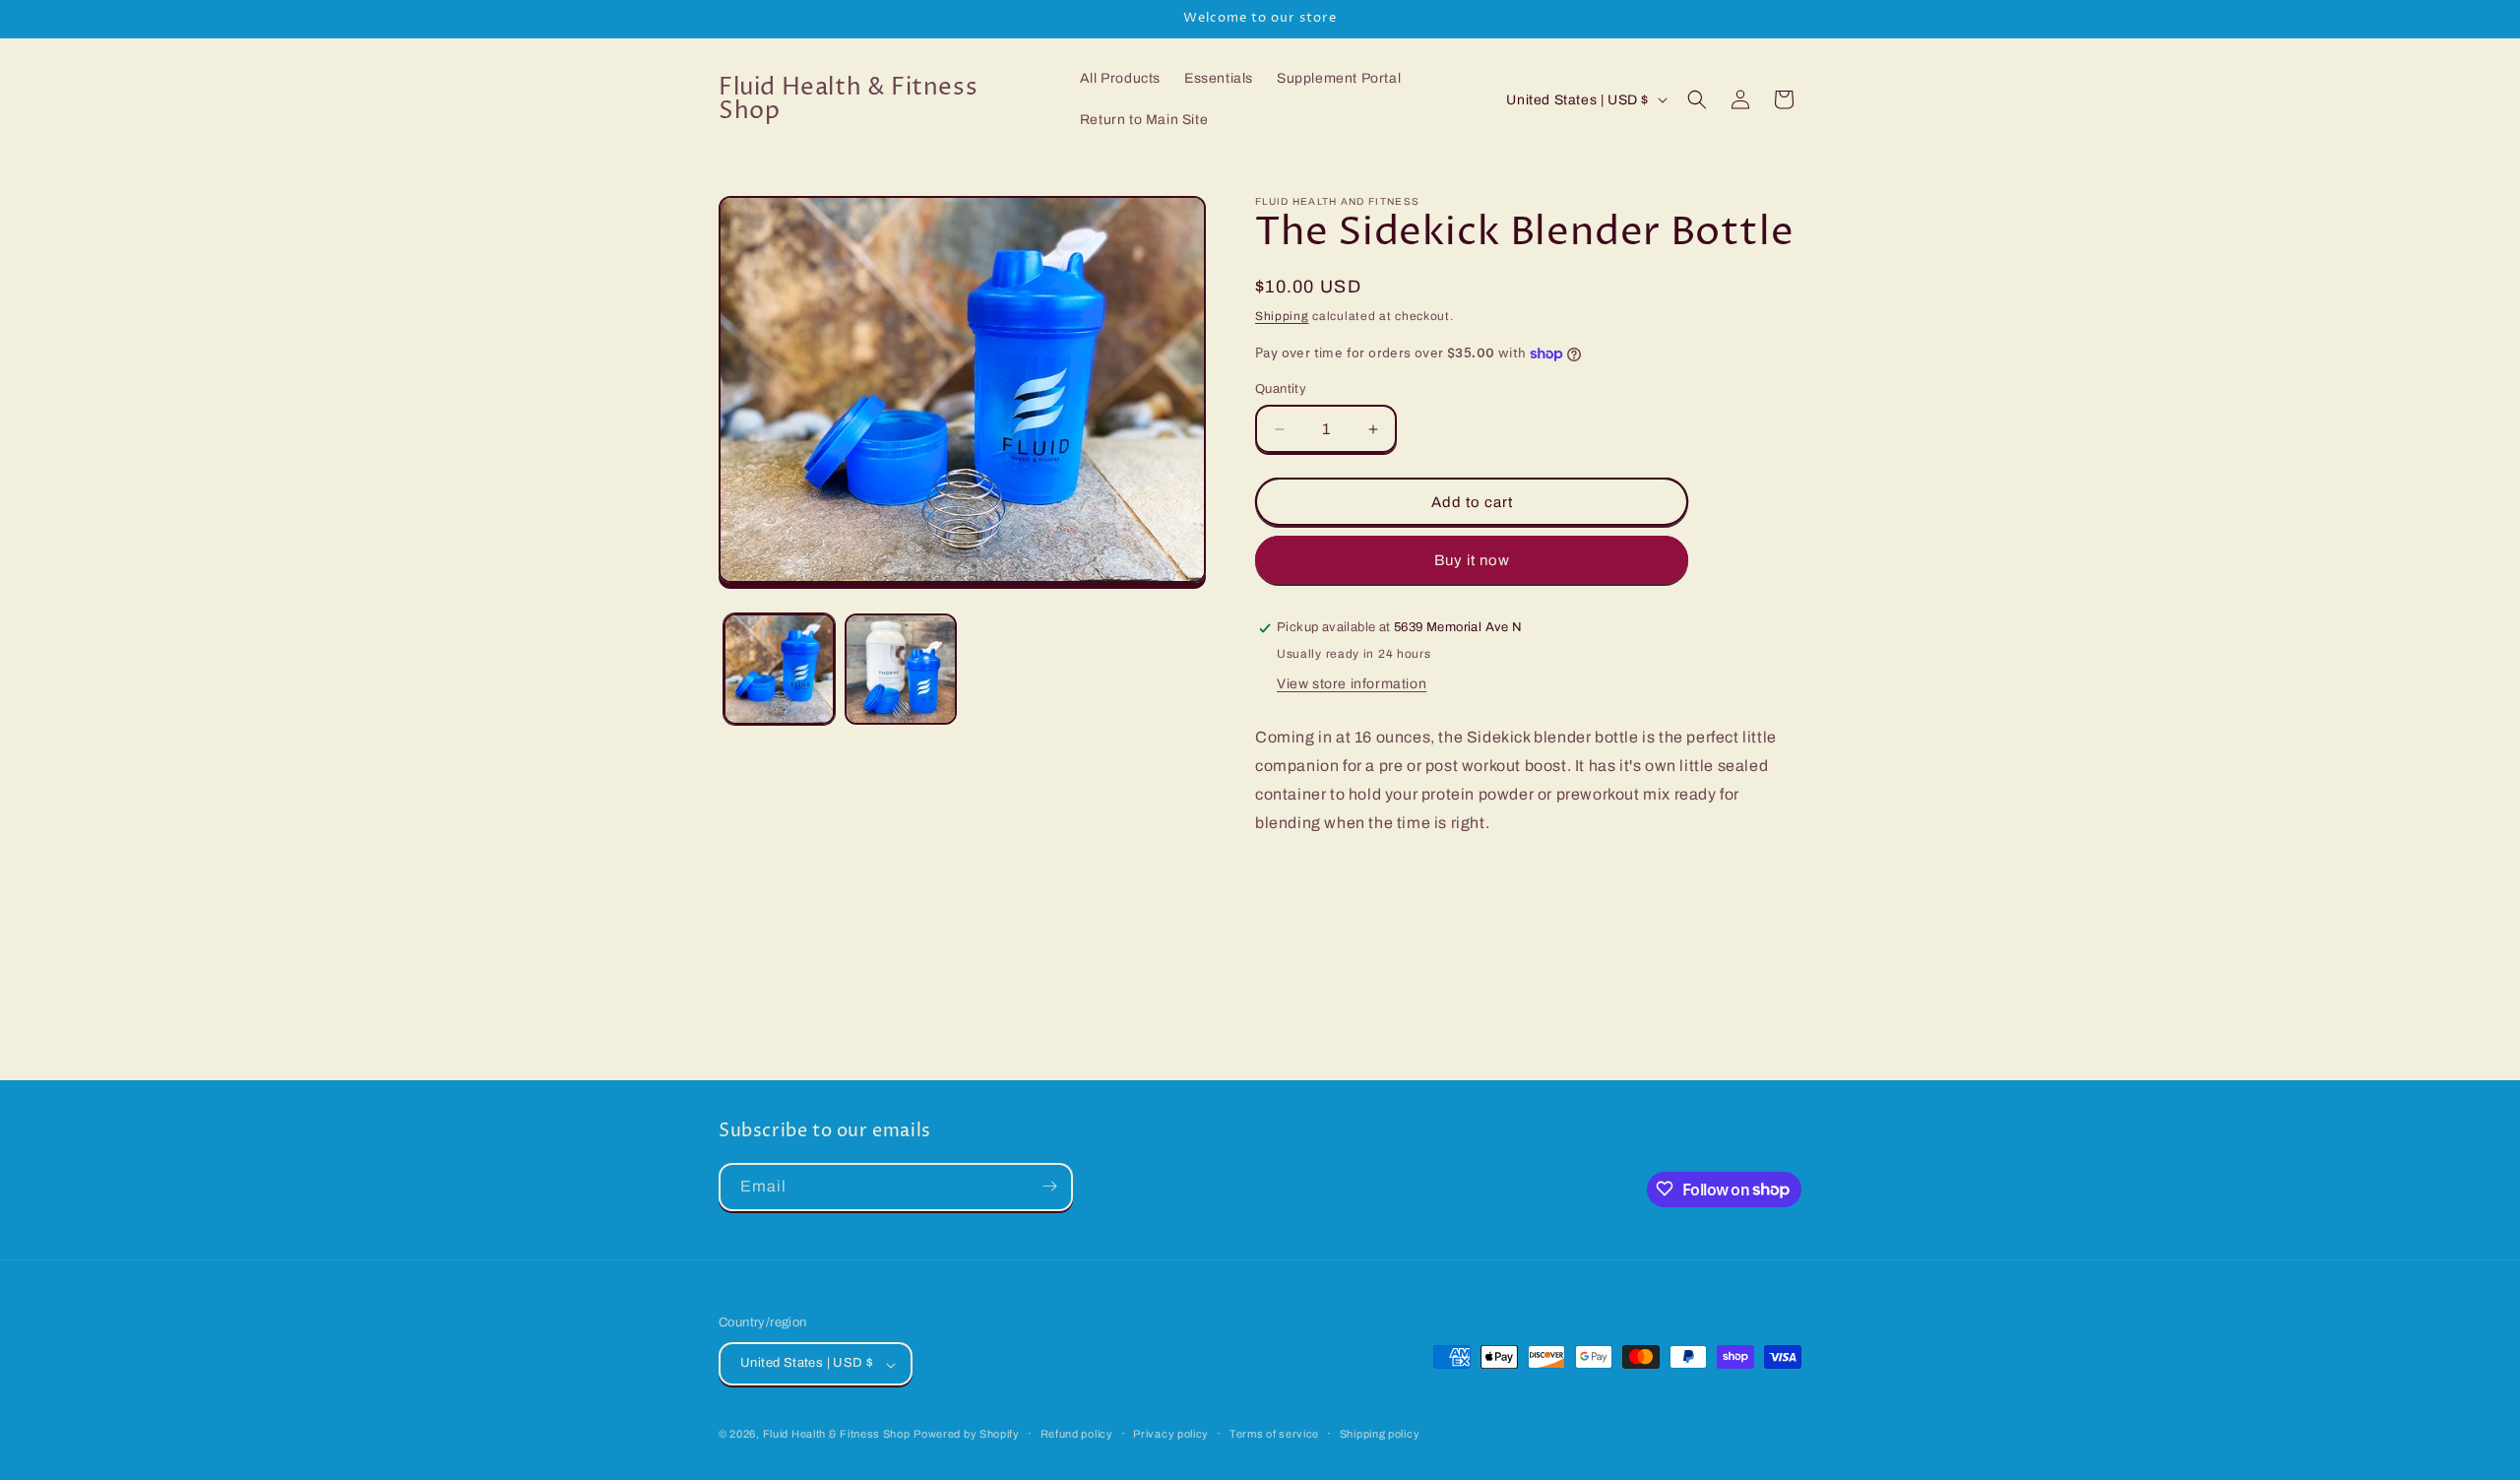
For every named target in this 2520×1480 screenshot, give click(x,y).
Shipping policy (1380, 1434)
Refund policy (1077, 1434)
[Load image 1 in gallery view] (779, 669)
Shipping (1282, 316)
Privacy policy (1171, 1434)
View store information (1352, 684)
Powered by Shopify (967, 1435)
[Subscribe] (1049, 1186)
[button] (1697, 99)
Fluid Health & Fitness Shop (837, 1435)
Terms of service (1274, 1434)
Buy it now (1472, 560)
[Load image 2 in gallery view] (900, 669)
